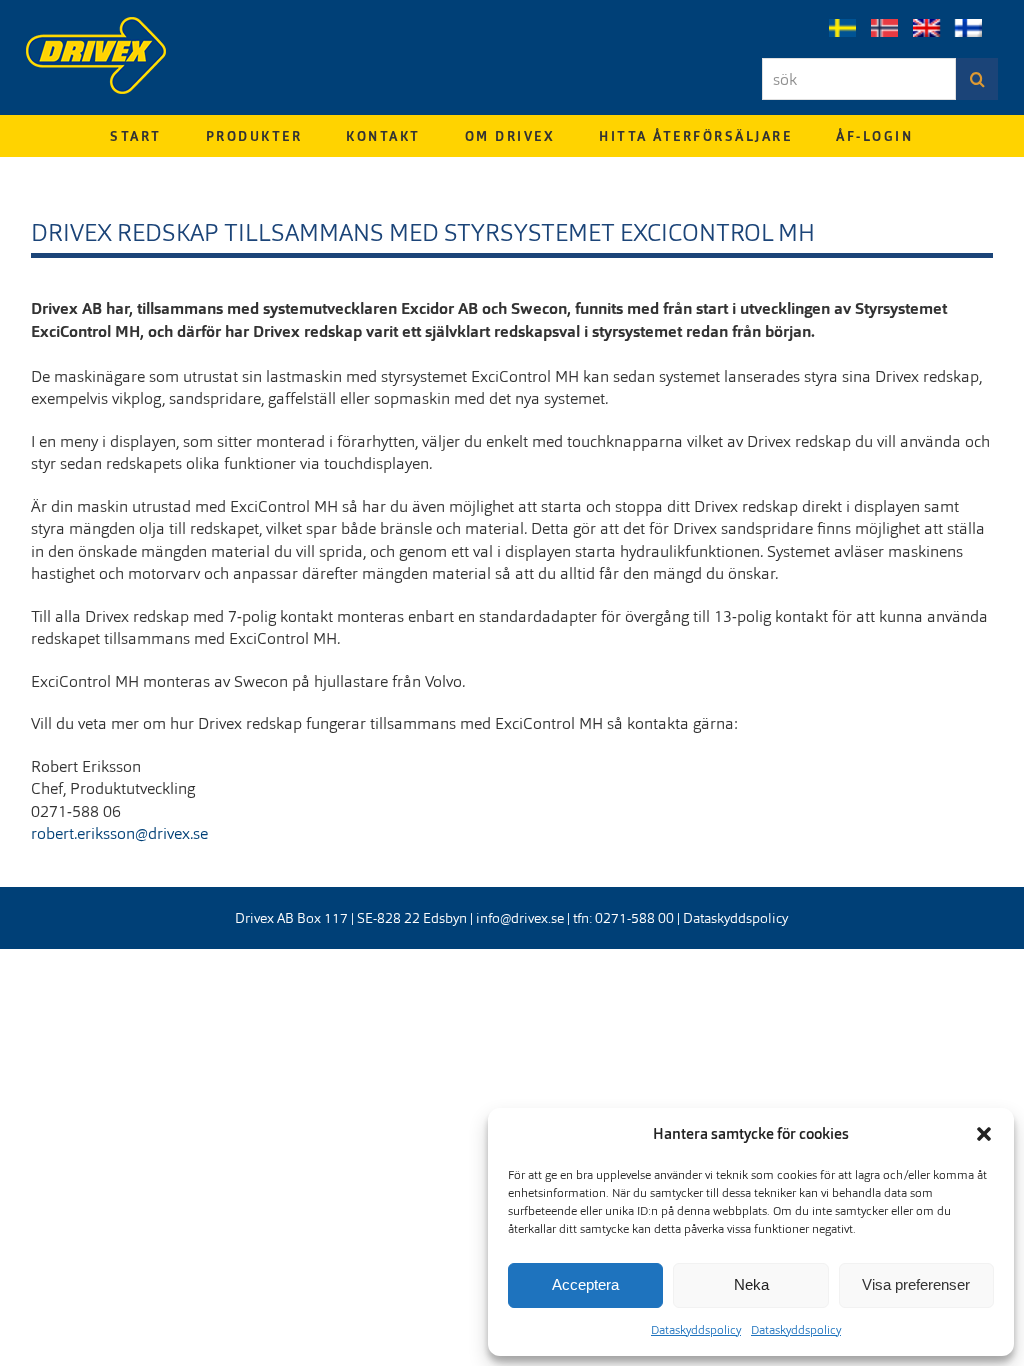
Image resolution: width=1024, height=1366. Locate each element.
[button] (984, 1134)
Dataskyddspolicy (696, 1330)
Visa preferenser (916, 1284)
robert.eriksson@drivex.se (119, 833)
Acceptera (585, 1284)
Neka (751, 1284)
